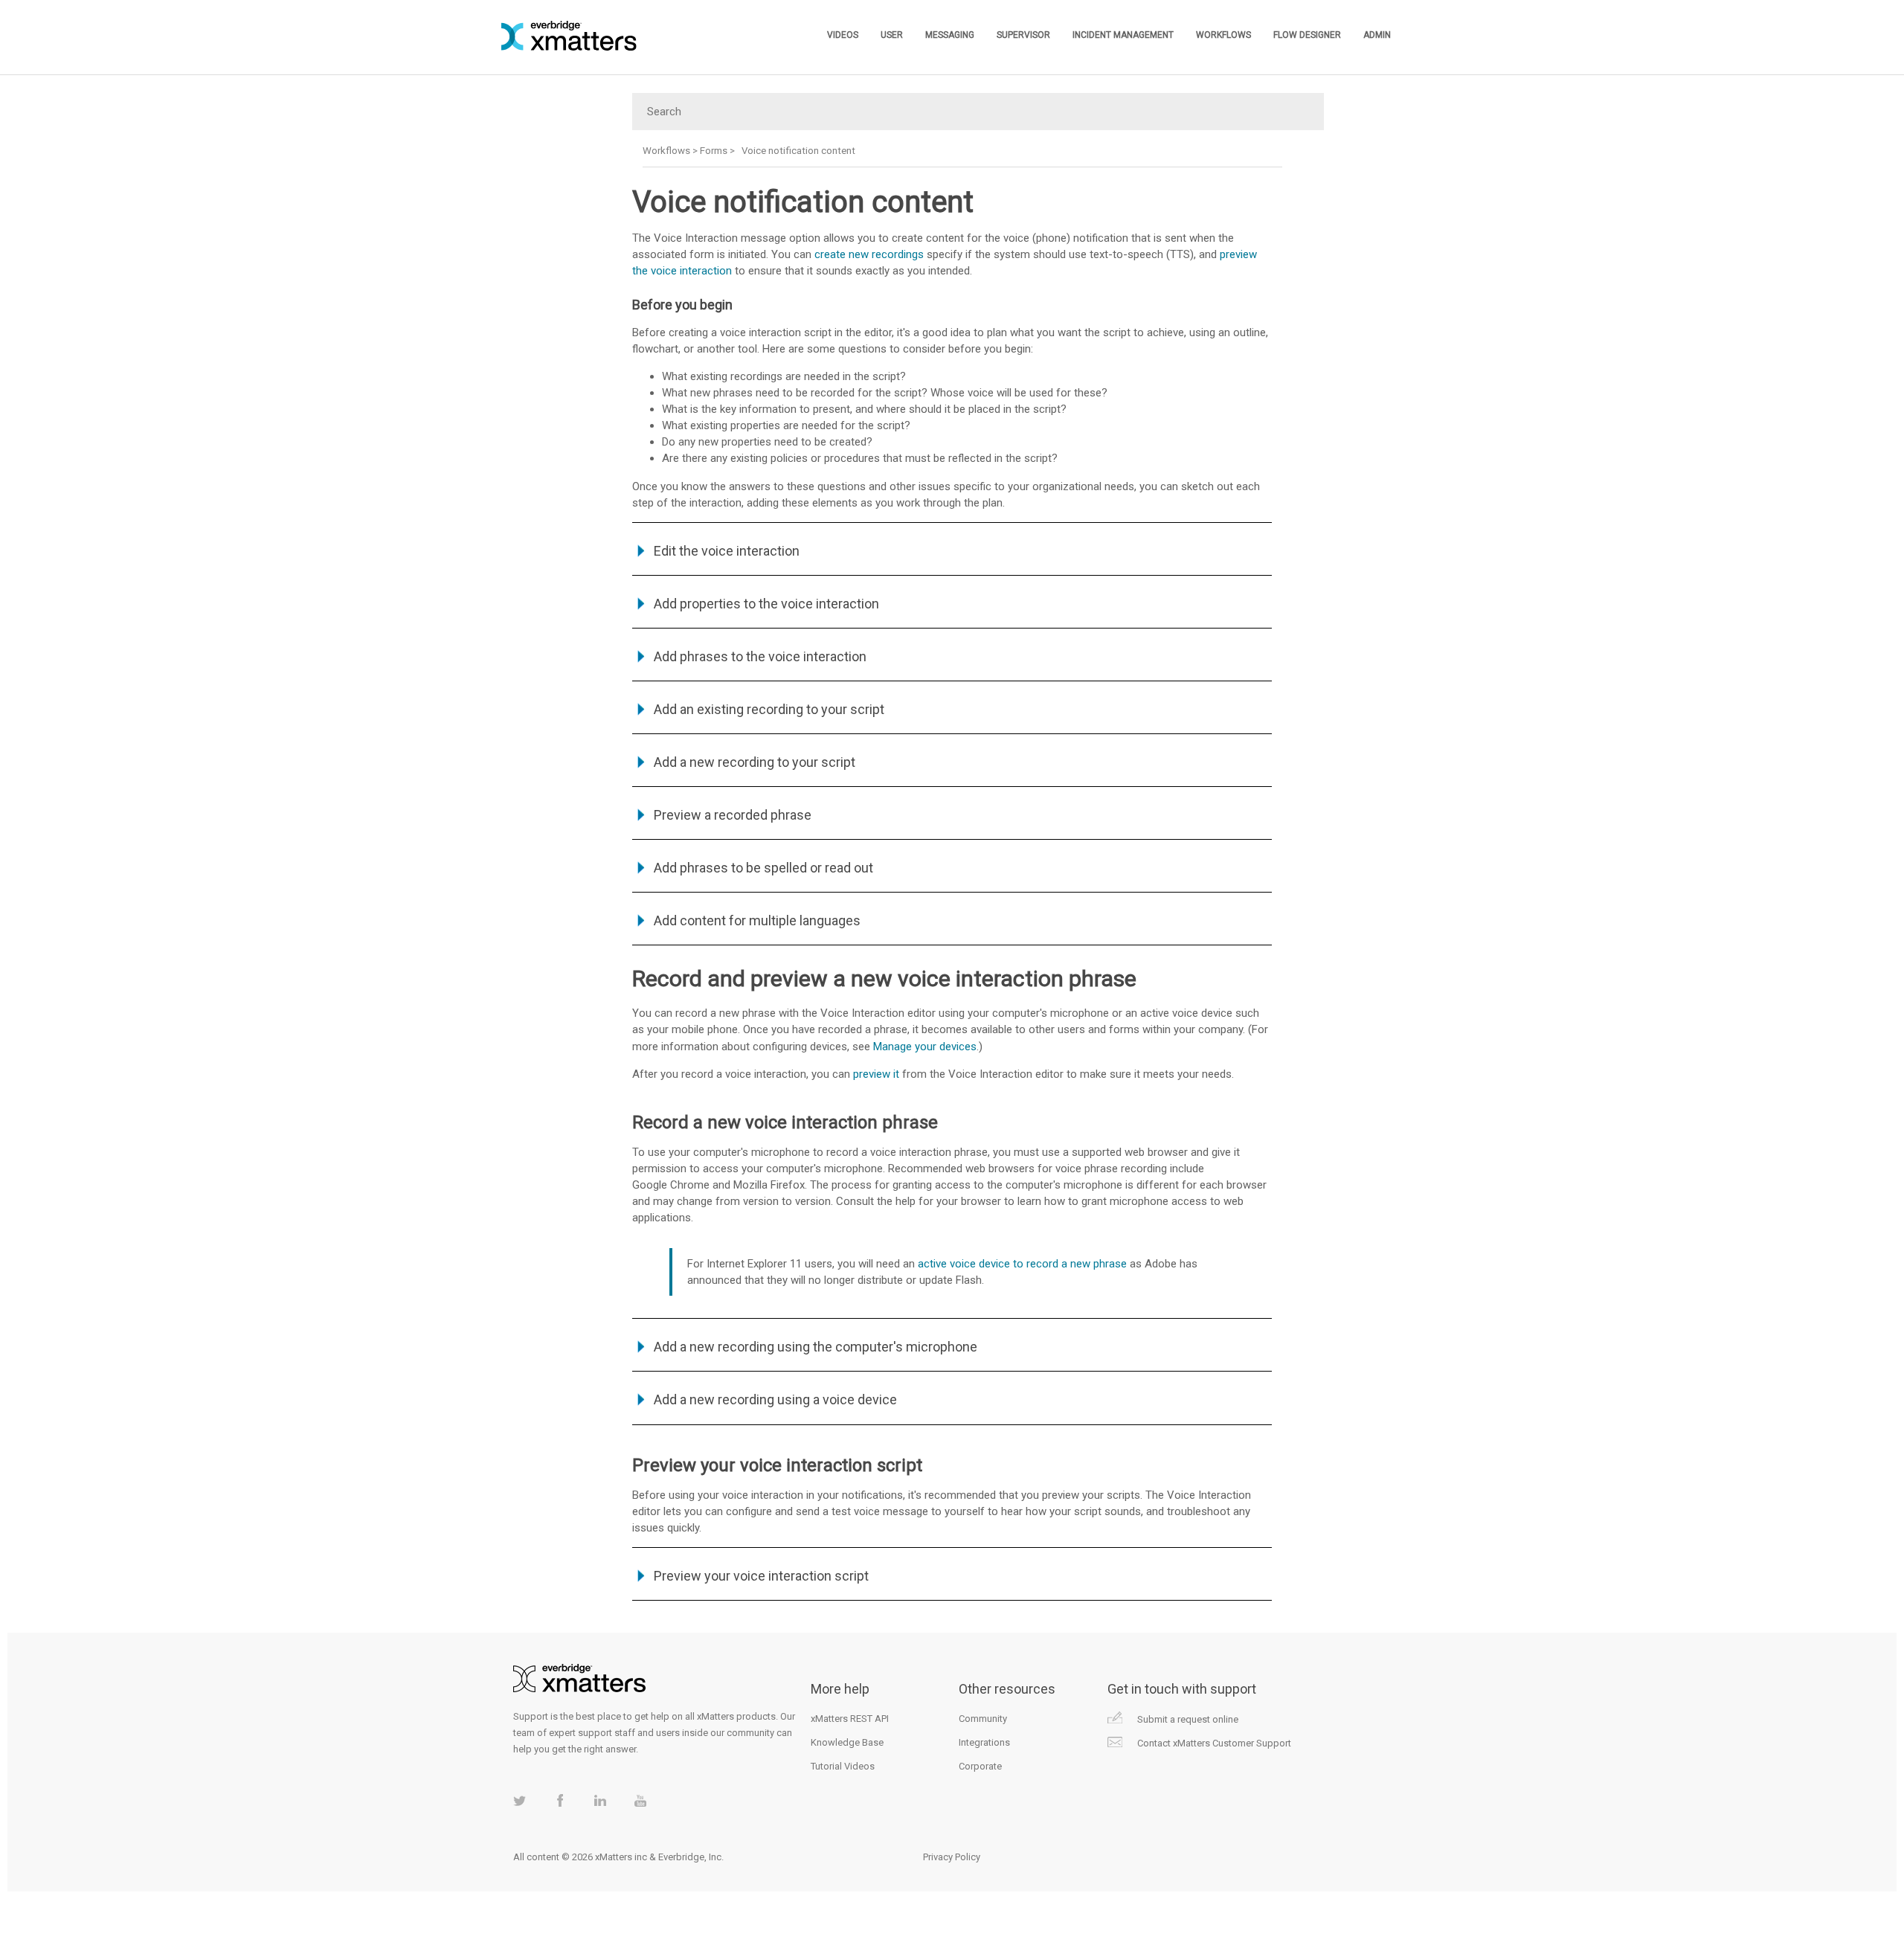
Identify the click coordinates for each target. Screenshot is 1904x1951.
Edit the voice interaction (727, 551)
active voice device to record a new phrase (1022, 1264)
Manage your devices (925, 1047)
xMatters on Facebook (560, 1800)
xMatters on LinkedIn (600, 1800)
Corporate (980, 1766)
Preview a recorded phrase (733, 815)
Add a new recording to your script (755, 762)
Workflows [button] (1223, 35)
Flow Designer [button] (1307, 35)
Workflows (666, 151)
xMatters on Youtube (640, 1800)
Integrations (984, 1742)
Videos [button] (843, 35)
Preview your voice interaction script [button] (761, 1576)
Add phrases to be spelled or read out (763, 868)
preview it (876, 1074)
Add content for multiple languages (757, 920)
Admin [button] (1377, 35)
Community (983, 1719)
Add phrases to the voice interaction (760, 656)
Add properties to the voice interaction (766, 604)
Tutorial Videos (843, 1766)
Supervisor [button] (1023, 35)
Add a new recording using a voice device (775, 1399)
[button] (643, 551)
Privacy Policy (952, 1857)
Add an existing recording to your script (769, 709)
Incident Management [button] (1123, 35)
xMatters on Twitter (520, 1800)
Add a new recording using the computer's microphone (816, 1347)
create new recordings (869, 254)
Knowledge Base (847, 1742)
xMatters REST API (850, 1719)
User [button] (892, 35)
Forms (714, 151)
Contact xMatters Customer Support (1214, 1743)
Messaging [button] (950, 35)
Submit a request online (1188, 1719)
